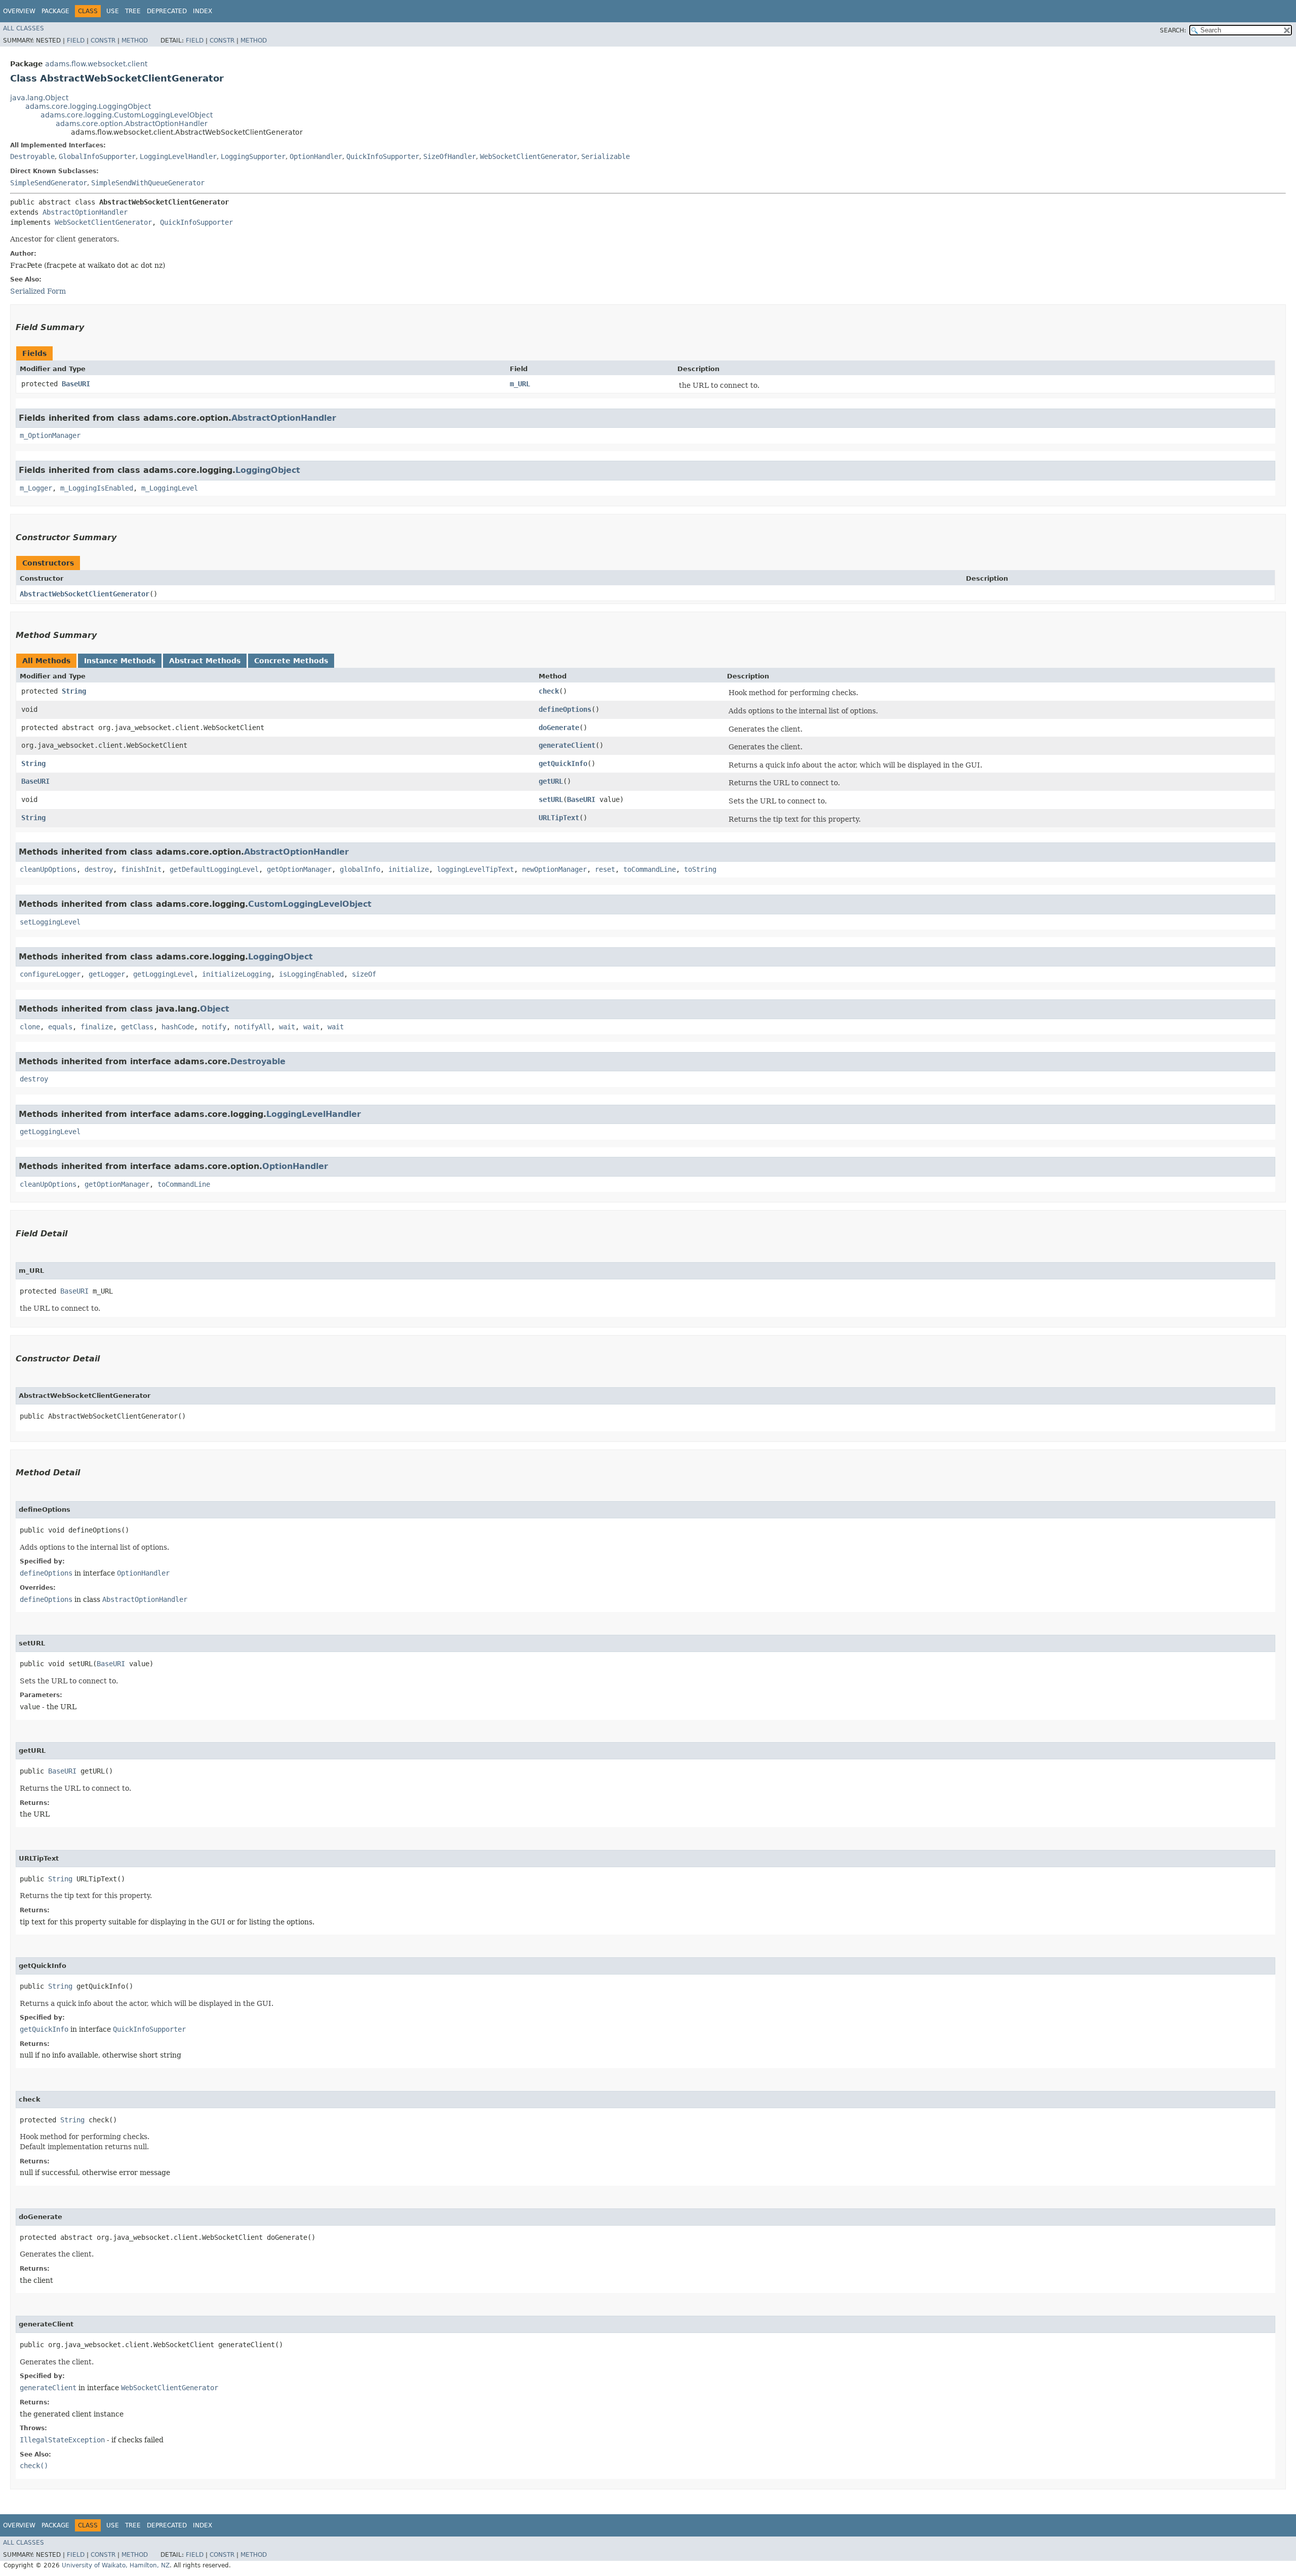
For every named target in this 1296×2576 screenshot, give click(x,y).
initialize (409, 869)
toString (700, 869)
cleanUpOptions (48, 869)
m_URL (520, 384)
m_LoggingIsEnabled (97, 488)
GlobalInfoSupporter (97, 156)
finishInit (141, 869)
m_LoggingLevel (170, 488)
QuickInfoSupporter (383, 156)
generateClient (567, 745)
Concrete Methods (291, 661)
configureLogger (50, 974)
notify (214, 1027)
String (74, 691)
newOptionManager (554, 869)
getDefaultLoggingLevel (214, 869)
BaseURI (76, 384)
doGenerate (559, 728)
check (549, 691)
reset (605, 869)
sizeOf (364, 974)
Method (135, 41)
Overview (19, 11)
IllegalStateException (62, 2440)
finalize (97, 1027)
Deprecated (167, 11)
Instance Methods (120, 661)
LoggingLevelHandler (178, 156)
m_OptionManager (50, 435)
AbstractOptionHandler (85, 212)
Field (76, 41)
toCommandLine (650, 869)
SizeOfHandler (450, 156)
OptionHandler (316, 156)
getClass (137, 1027)
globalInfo (360, 869)
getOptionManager (299, 869)
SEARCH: (1173, 30)
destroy (99, 869)
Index (202, 11)
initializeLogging (236, 974)
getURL (551, 781)
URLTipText (559, 818)
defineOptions (565, 709)
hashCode (178, 1027)
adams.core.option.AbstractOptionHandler (132, 124)
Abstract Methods (205, 661)
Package (55, 11)
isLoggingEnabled (311, 974)
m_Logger (36, 488)
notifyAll (253, 1027)
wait (287, 1027)
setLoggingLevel (50, 922)
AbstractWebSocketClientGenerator (85, 594)
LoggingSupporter (253, 156)
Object (215, 1009)
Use (113, 11)
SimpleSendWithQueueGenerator (148, 183)
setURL (551, 799)
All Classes (24, 28)
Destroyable (32, 156)
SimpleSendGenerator (49, 183)
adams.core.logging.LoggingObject (88, 106)
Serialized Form (38, 291)
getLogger (107, 974)
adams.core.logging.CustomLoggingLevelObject (127, 115)
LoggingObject (268, 470)
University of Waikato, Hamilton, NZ (116, 2565)
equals (60, 1027)
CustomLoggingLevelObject (310, 904)
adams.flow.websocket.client (96, 64)
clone (30, 1027)
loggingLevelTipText (475, 869)
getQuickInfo (563, 763)
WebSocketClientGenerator (529, 156)
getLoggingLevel (164, 974)
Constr (103, 41)
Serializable (605, 156)
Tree (133, 11)
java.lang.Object (39, 98)
